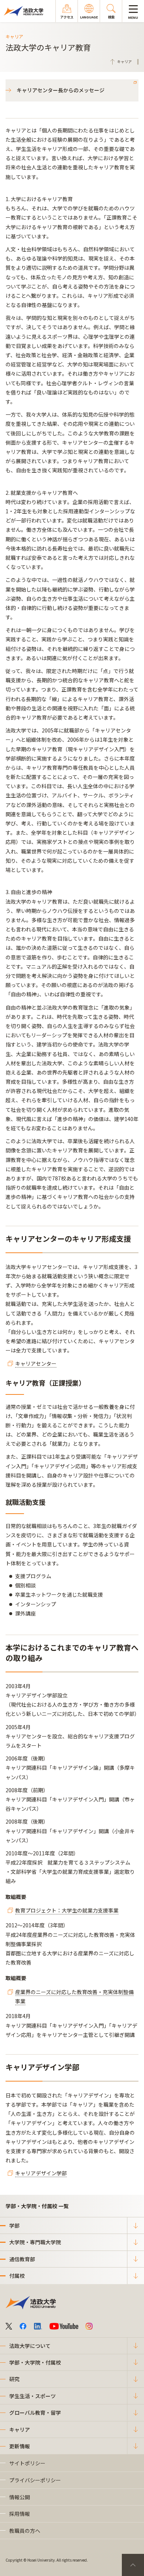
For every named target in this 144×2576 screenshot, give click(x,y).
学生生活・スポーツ (32, 2396)
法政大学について (30, 2346)
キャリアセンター (36, 1363)
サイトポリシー (27, 2463)
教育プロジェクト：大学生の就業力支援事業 (67, 1910)
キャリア (20, 2430)
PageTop (133, 2565)
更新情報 (20, 2446)
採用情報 (20, 2514)
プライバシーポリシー (35, 2480)
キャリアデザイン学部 (41, 2173)
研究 (14, 2379)
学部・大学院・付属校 (35, 2362)
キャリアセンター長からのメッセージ (61, 90)
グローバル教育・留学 (35, 2413)
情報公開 (20, 2497)
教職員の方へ (25, 2531)
